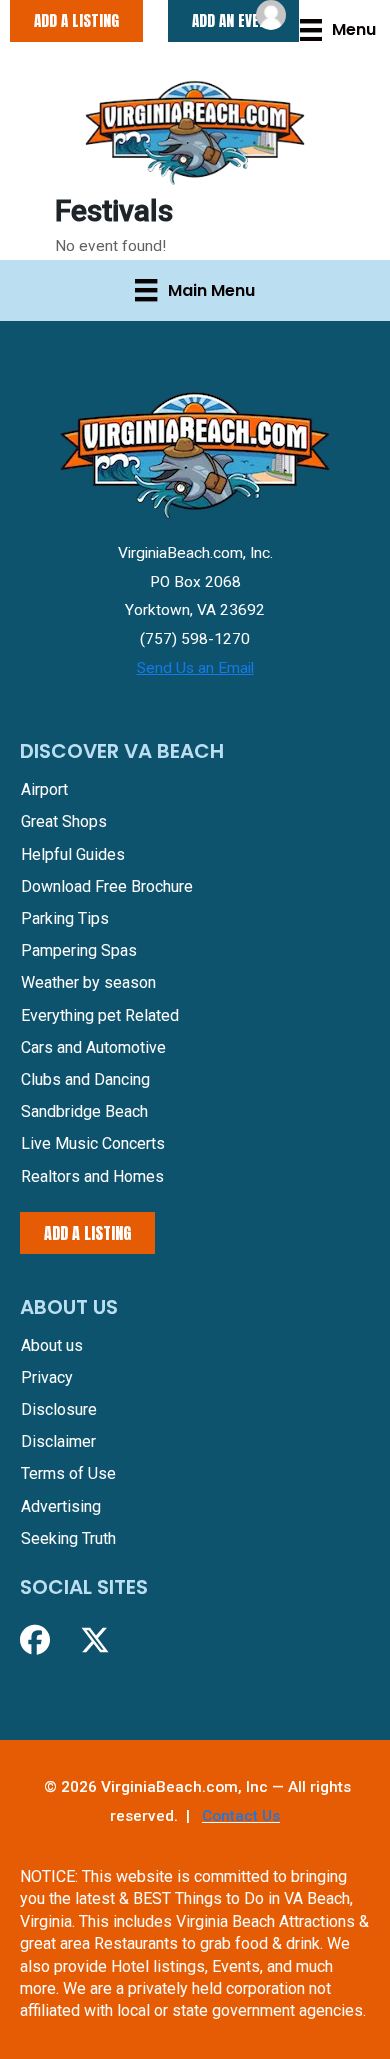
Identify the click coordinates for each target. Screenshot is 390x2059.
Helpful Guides (73, 854)
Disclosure (59, 1409)
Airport (44, 789)
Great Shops (64, 821)
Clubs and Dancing (85, 1079)
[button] (35, 1640)
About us (52, 1345)
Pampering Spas (79, 950)
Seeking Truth (68, 1538)
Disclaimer (58, 1441)
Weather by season (88, 982)
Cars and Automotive (93, 1047)
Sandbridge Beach (84, 1111)
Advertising (61, 1506)
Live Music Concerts (93, 1143)
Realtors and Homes (92, 1176)
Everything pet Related (100, 1015)
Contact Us (241, 1816)
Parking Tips (65, 918)
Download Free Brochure (107, 886)
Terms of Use (68, 1473)
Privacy (47, 1377)
